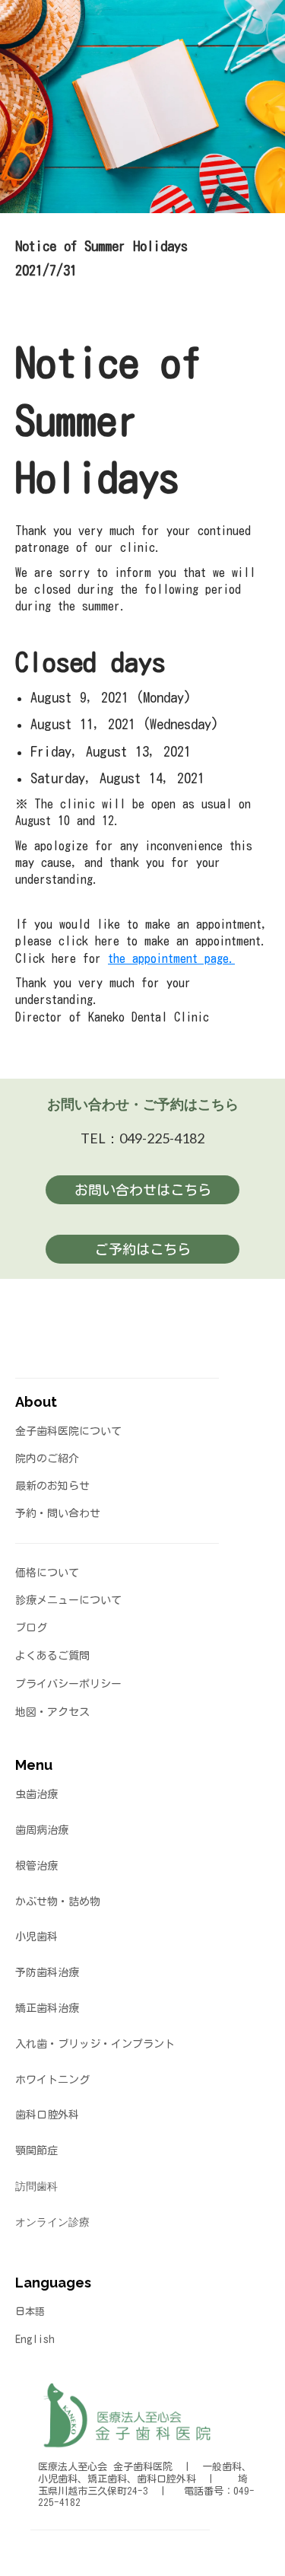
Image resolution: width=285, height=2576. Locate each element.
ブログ (31, 1628)
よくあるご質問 (52, 1656)
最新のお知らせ (52, 1486)
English (35, 2339)
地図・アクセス (52, 1712)
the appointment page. (171, 958)
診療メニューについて (68, 1600)
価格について (47, 1573)
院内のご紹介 (47, 1459)
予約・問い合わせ (58, 1513)
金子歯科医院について (68, 1431)
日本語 (30, 2311)
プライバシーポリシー (68, 1684)
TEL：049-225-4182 (142, 1138)
